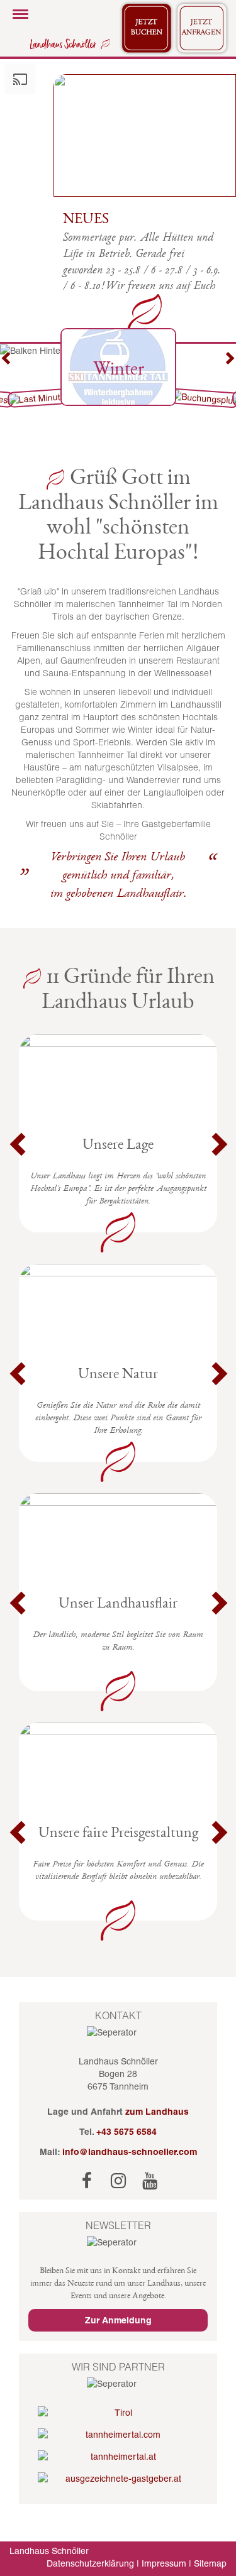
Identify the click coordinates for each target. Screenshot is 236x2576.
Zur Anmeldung (118, 2320)
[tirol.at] (118, 2413)
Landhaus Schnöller (49, 2551)
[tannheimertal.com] (118, 2435)
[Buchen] (147, 28)
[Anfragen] (202, 28)
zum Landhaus (157, 2112)
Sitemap (210, 2563)
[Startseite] (68, 43)
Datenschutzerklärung (90, 2563)
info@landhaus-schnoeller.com (130, 2152)
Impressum (164, 2563)
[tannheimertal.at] (118, 2457)
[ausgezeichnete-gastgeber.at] (118, 2479)
